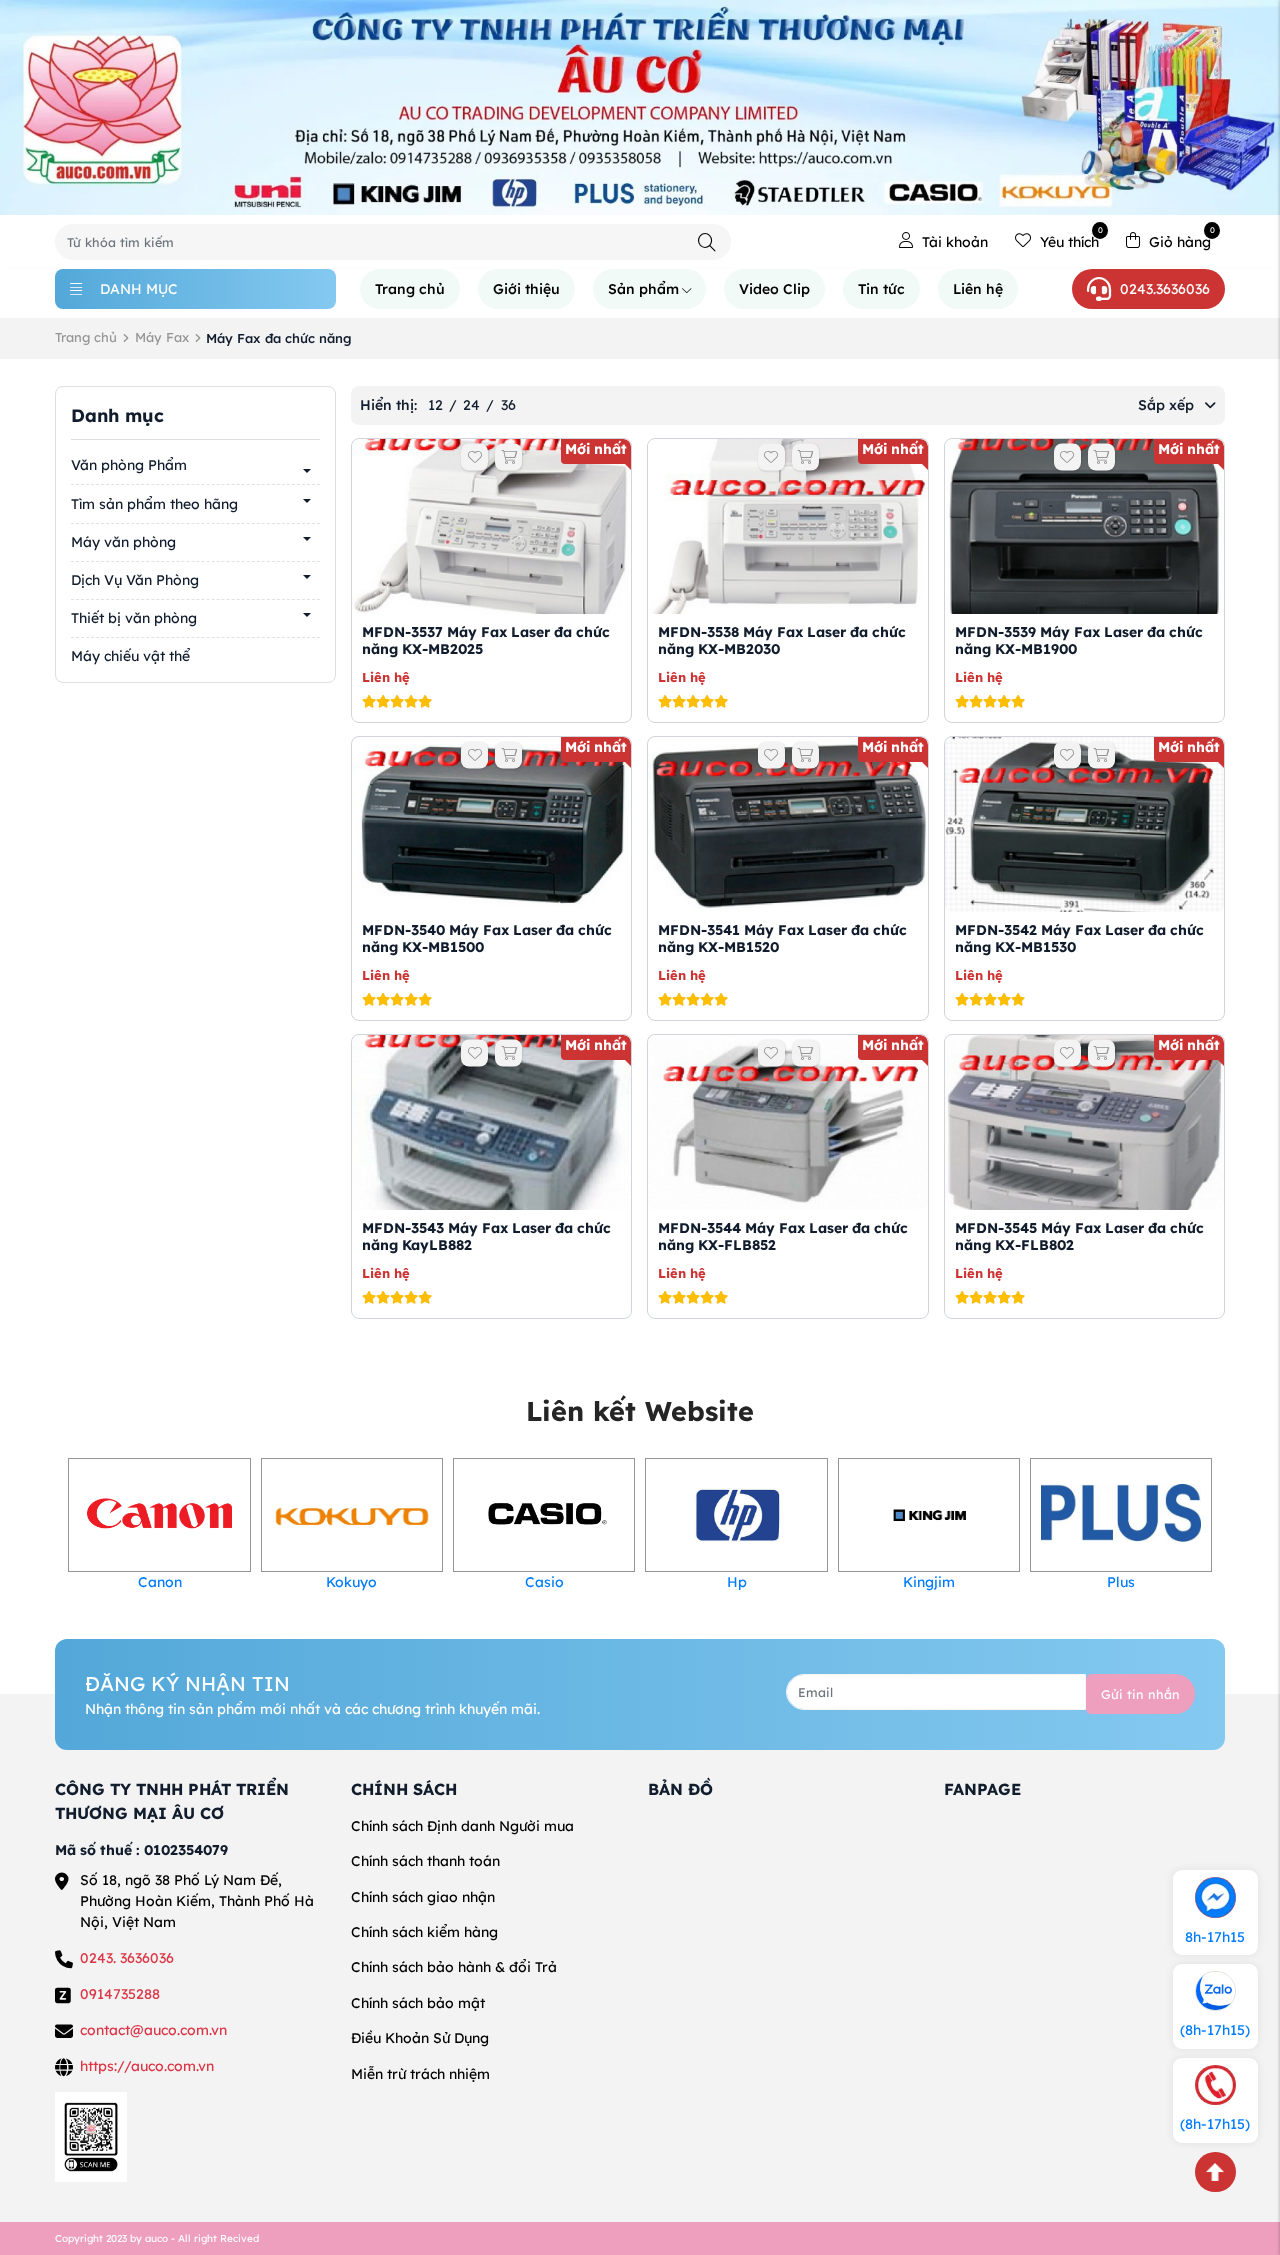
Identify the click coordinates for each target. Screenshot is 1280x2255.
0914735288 (120, 1994)
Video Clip (774, 289)
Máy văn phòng (123, 541)
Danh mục (139, 289)
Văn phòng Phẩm (129, 465)
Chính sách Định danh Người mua (462, 1826)
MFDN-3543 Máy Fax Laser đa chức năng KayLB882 (486, 1236)
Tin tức (881, 289)
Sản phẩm (643, 289)
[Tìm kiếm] (707, 242)
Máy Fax (162, 337)
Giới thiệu (526, 289)
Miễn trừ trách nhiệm (420, 2074)
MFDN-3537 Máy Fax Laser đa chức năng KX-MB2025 (486, 640)
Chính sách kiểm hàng (424, 1932)
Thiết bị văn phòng (134, 618)
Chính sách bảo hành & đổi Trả (454, 1967)
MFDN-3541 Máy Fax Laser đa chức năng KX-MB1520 (782, 938)
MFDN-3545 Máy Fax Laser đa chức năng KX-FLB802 (1079, 1236)
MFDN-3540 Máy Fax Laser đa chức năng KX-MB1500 (487, 938)
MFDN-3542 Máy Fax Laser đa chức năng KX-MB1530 (1079, 938)
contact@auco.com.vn (153, 2030)
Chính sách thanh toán (425, 1861)
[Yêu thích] (474, 457)
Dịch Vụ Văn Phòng (135, 580)
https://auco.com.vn (147, 2066)
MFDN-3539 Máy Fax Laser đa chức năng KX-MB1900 (1079, 640)
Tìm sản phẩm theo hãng (154, 503)
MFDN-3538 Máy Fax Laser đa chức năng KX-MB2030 (782, 640)
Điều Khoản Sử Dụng (420, 2038)
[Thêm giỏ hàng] (508, 457)
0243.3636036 (1165, 289)
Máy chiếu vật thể (130, 656)
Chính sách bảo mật (418, 2003)
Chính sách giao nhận (423, 1897)
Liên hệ (978, 289)
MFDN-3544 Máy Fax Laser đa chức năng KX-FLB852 (783, 1236)
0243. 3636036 (127, 1958)
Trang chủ (410, 289)
